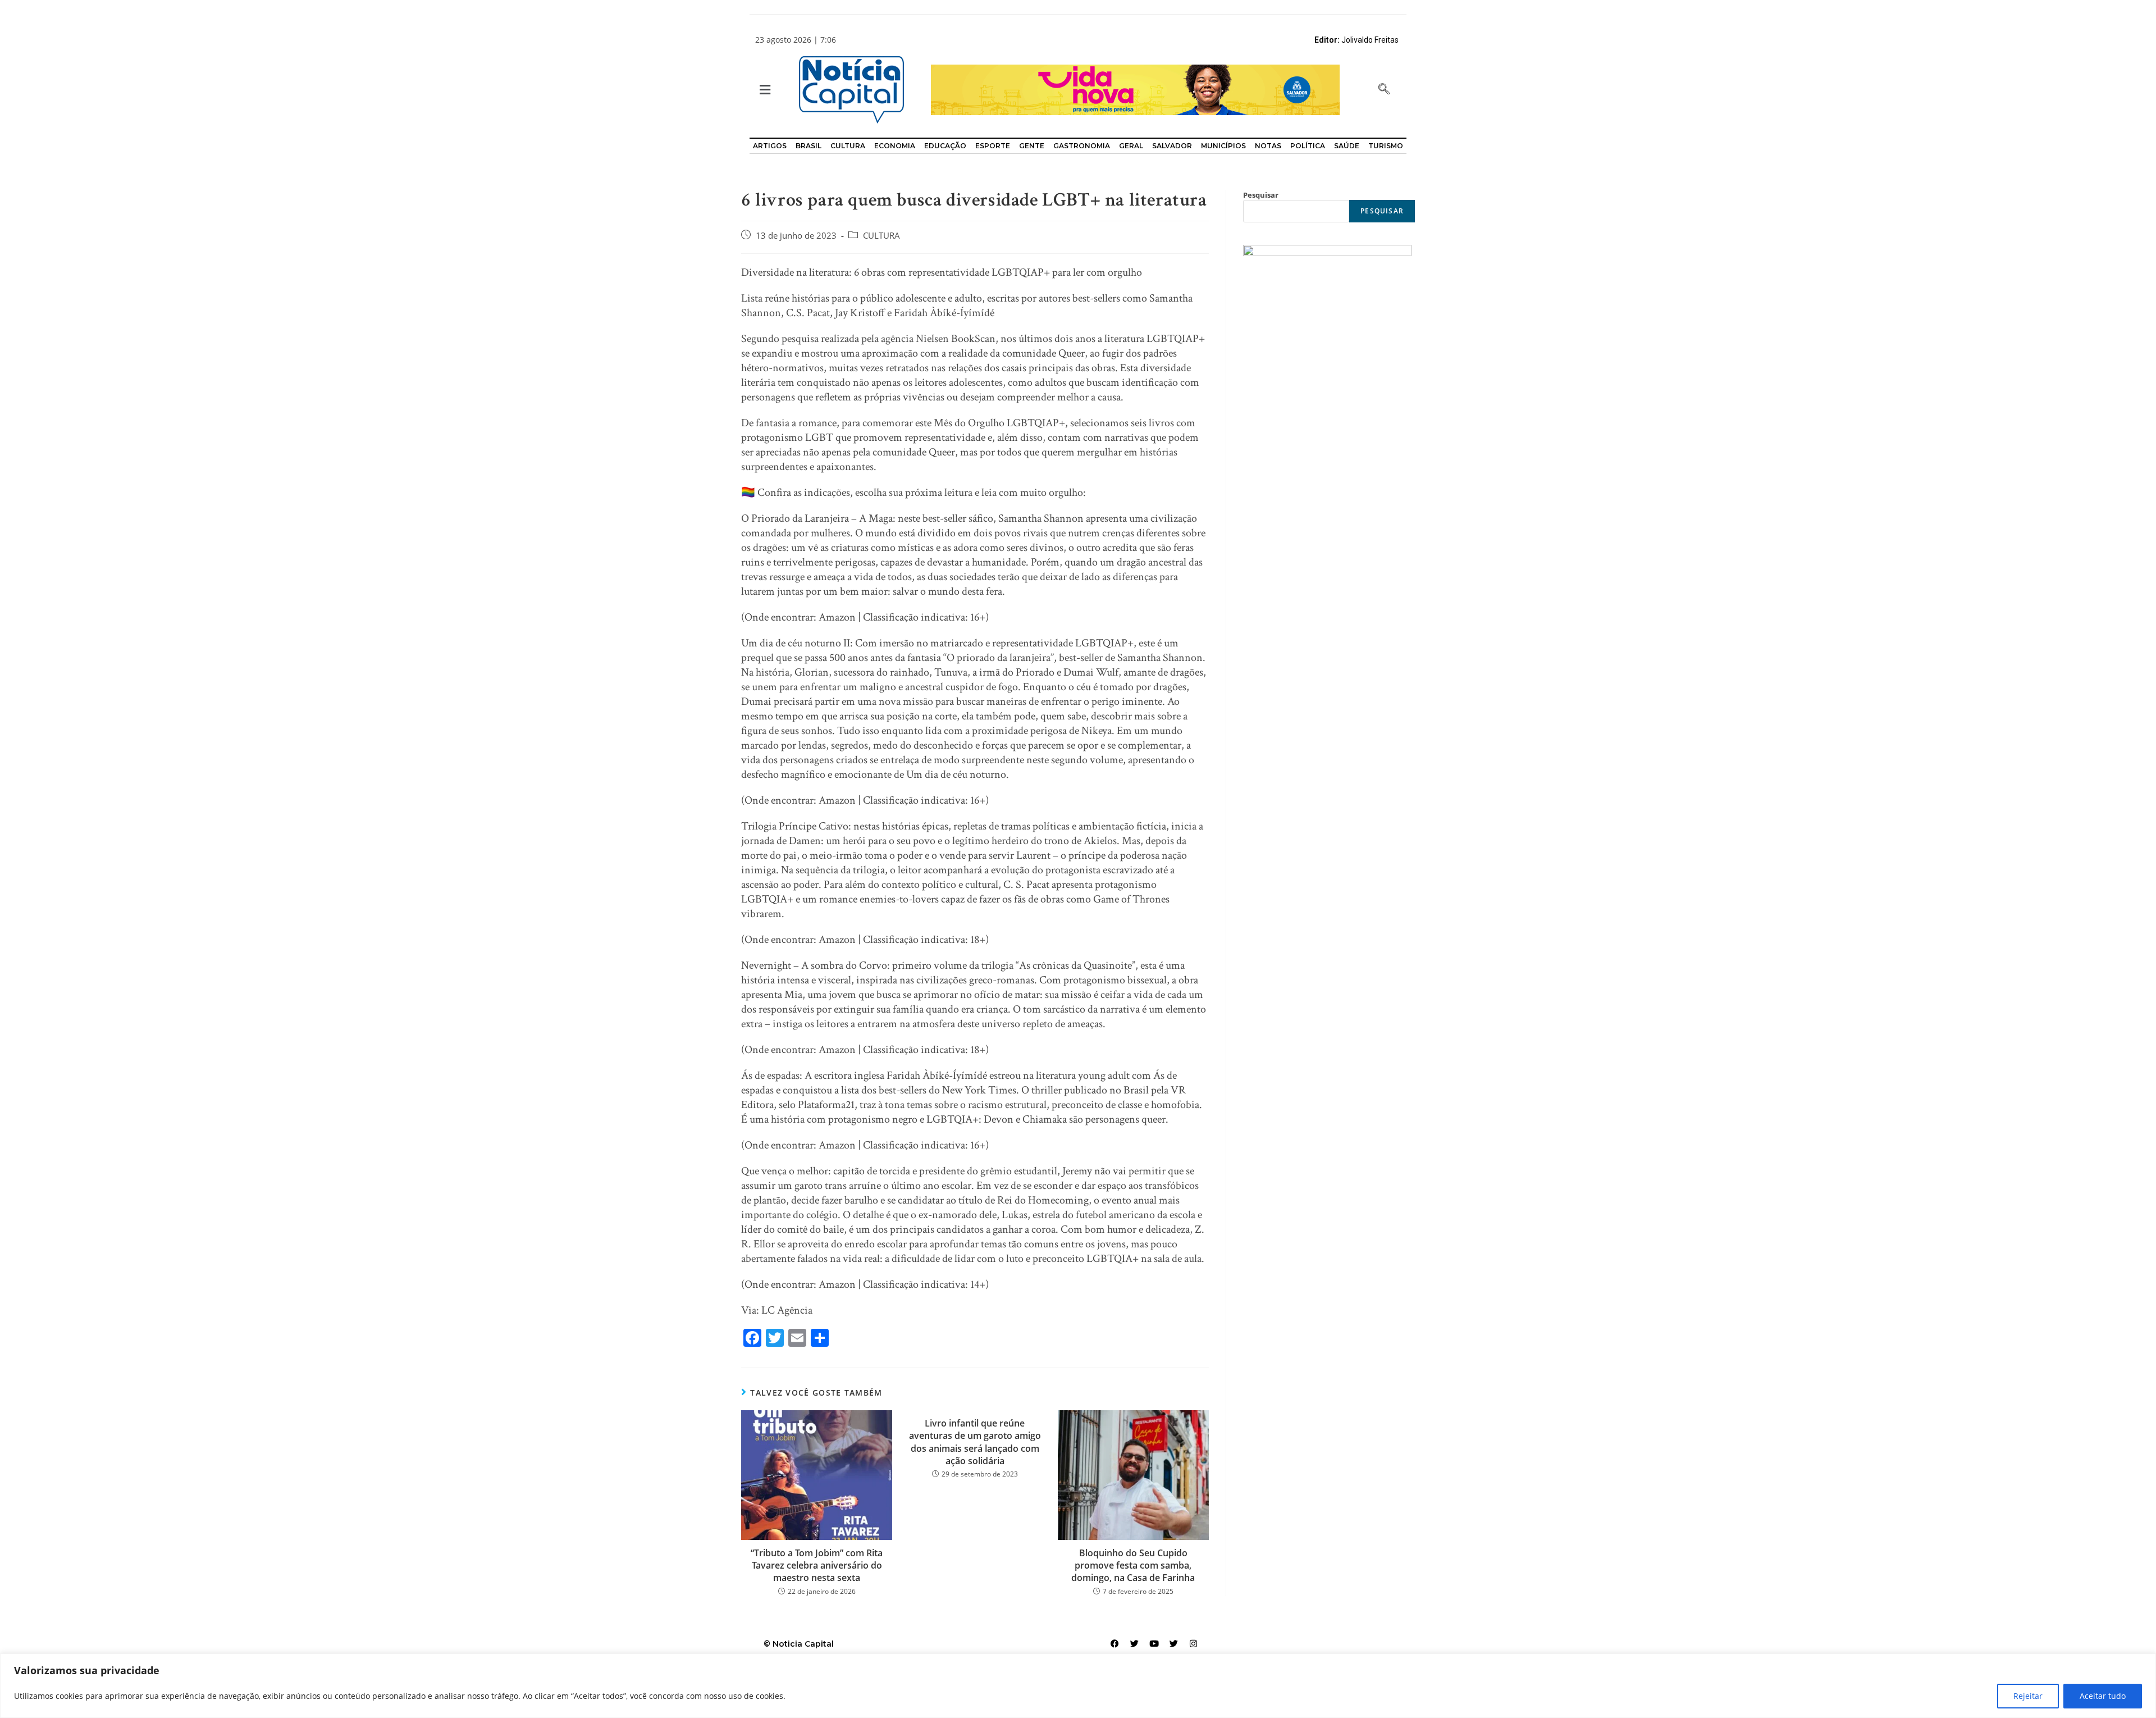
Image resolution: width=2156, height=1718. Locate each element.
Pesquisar (1261, 195)
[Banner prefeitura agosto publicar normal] (1135, 89)
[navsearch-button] (1384, 90)
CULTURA (881, 236)
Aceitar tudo (2103, 1696)
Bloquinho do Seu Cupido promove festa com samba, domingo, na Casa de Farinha (1133, 1566)
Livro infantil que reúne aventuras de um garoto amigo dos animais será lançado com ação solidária (975, 1442)
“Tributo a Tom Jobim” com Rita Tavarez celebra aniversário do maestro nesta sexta (817, 1566)
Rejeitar (2028, 1696)
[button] (764, 90)
